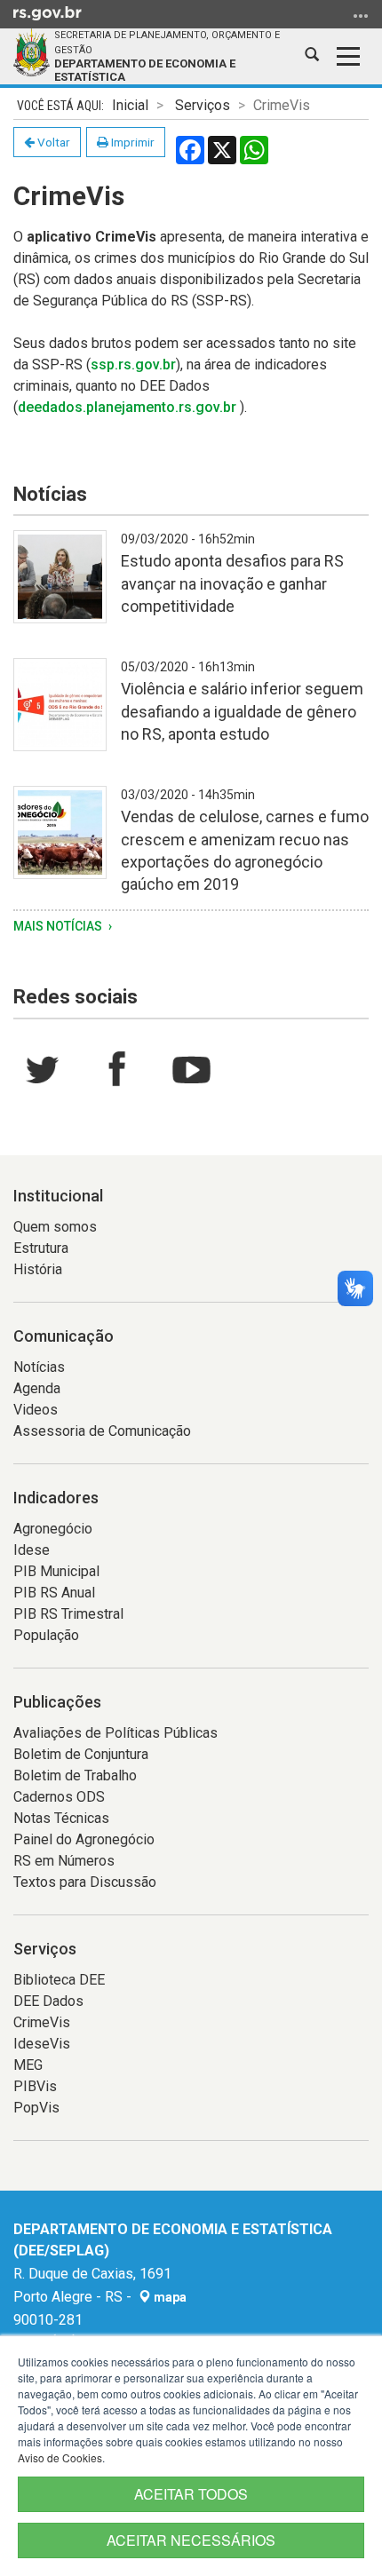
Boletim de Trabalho (75, 1775)
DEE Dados (48, 2001)
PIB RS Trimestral (68, 1614)
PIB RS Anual (54, 1593)
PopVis (36, 2108)
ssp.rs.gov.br (133, 365)
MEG (28, 2065)
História (38, 1269)
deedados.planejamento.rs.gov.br (127, 407)
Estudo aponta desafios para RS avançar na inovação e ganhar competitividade (232, 583)
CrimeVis (42, 2022)
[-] (60, 587)
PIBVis (35, 2086)
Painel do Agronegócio (84, 1839)
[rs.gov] (48, 12)
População (46, 1635)
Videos (36, 1410)
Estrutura (41, 1248)
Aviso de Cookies (60, 2457)
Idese (32, 1550)
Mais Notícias (59, 926)
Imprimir (131, 142)
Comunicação (64, 1336)
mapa (169, 2297)
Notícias (39, 1367)
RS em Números (64, 1861)
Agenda (37, 1388)
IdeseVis (42, 2044)
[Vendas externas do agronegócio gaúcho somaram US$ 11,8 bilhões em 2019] (60, 843)
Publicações (57, 1702)
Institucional (58, 1196)
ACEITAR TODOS (191, 2494)
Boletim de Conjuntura (81, 1754)
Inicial (130, 105)
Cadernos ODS (59, 1797)
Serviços (203, 105)
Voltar (52, 142)
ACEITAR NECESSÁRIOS (191, 2540)
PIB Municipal (56, 1571)
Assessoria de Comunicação (102, 1431)
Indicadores (56, 1498)
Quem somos (55, 1227)
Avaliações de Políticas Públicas (115, 1733)
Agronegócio (53, 1529)
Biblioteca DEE (59, 1980)
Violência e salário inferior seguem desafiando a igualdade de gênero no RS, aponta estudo (242, 711)
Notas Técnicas (61, 1818)
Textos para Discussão (85, 1882)
